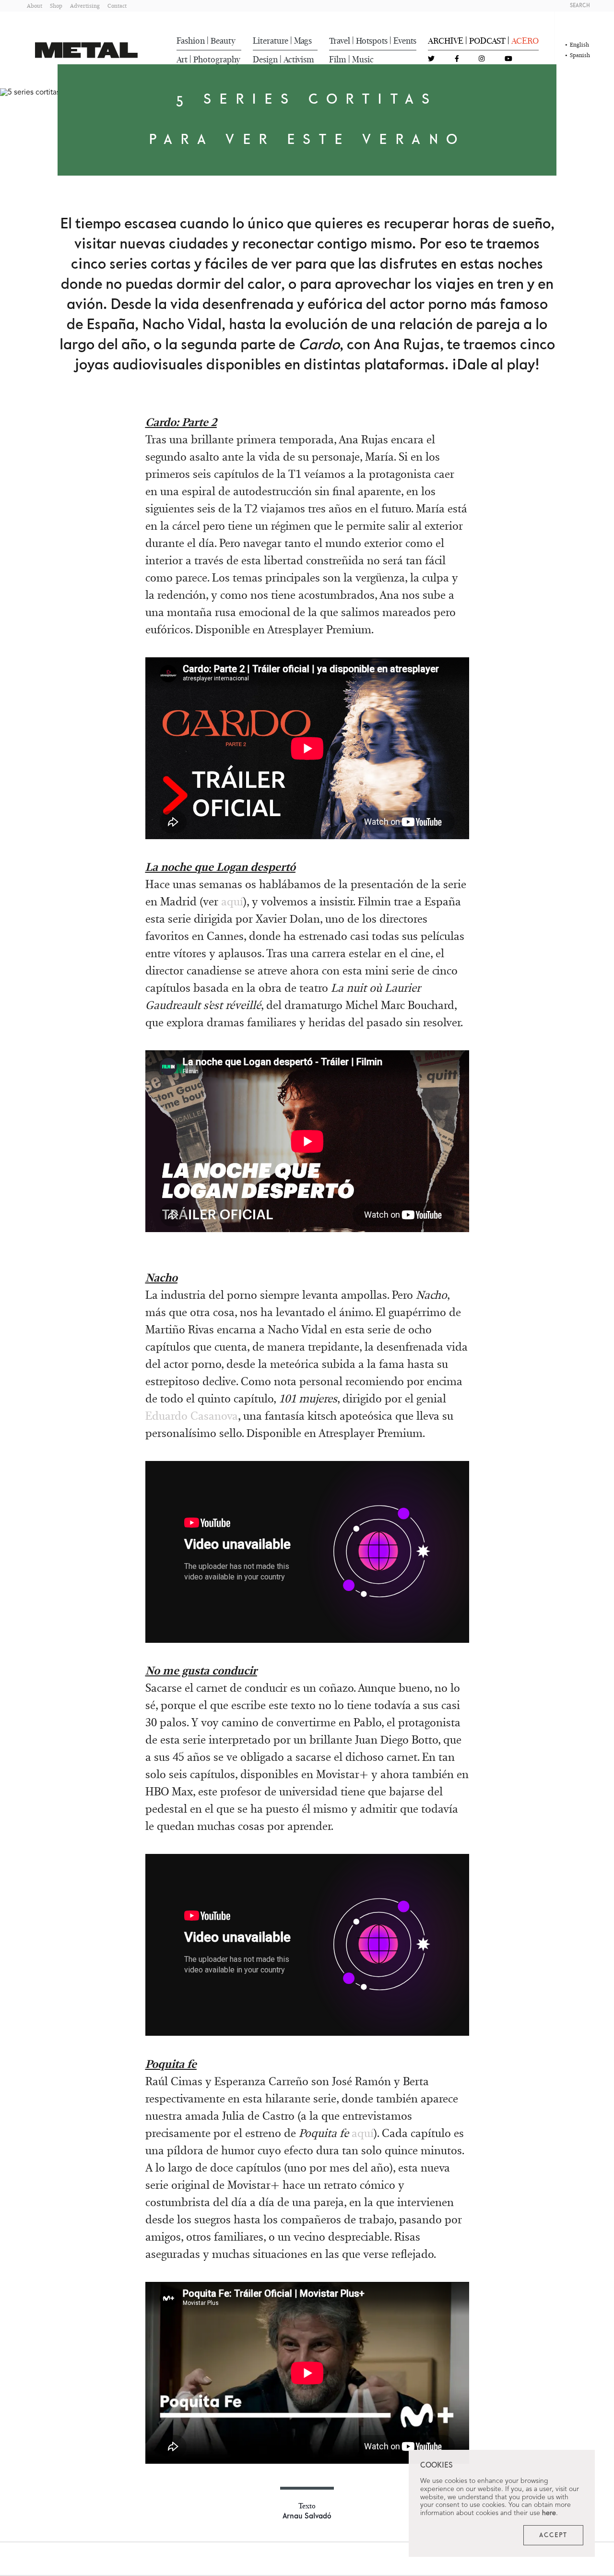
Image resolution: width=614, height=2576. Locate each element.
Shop (56, 6)
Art (182, 59)
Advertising (85, 6)
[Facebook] (457, 59)
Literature (271, 41)
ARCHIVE (446, 41)
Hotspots (372, 41)
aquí (232, 901)
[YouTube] (508, 59)
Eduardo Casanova (192, 1416)
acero (525, 41)
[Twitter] (431, 59)
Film (338, 59)
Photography (217, 59)
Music (363, 59)
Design (265, 59)
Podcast (487, 41)
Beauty (223, 41)
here (549, 2513)
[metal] (86, 50)
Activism (299, 59)
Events (405, 41)
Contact (117, 6)
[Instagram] (482, 59)
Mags (303, 41)
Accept (553, 2535)
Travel (340, 41)
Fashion (191, 41)
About (35, 6)
